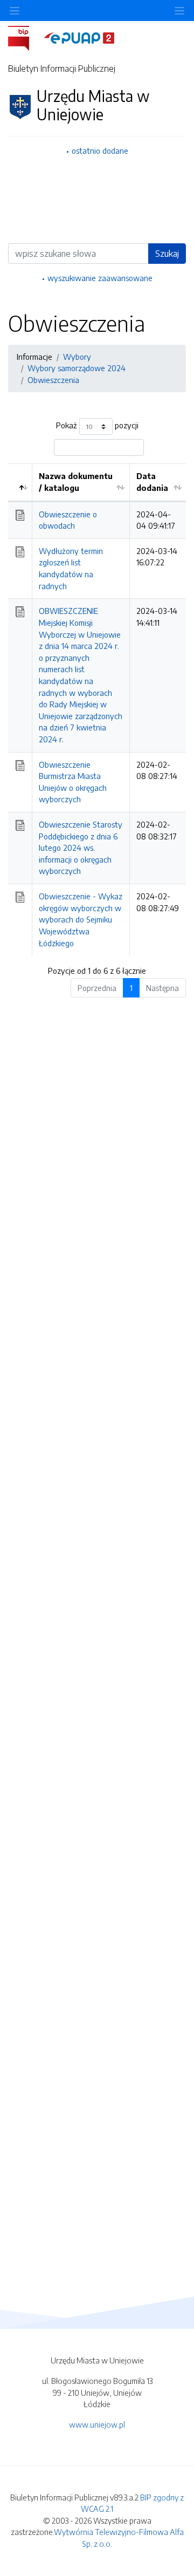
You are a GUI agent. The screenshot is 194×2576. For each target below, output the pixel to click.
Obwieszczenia (53, 380)
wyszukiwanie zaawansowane (100, 278)
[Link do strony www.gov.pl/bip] (25, 37)
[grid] (97, 709)
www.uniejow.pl (97, 2424)
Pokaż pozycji (97, 426)
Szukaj (167, 254)
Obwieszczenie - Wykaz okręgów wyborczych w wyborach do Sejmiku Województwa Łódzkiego (81, 919)
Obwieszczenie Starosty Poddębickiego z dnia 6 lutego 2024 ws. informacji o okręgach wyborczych (81, 848)
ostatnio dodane (100, 151)
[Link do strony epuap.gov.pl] (79, 37)
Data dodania (152, 482)
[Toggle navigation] (179, 11)
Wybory (77, 357)
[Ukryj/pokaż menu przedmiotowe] (15, 11)
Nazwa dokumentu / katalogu (76, 482)
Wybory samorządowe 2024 (77, 368)
